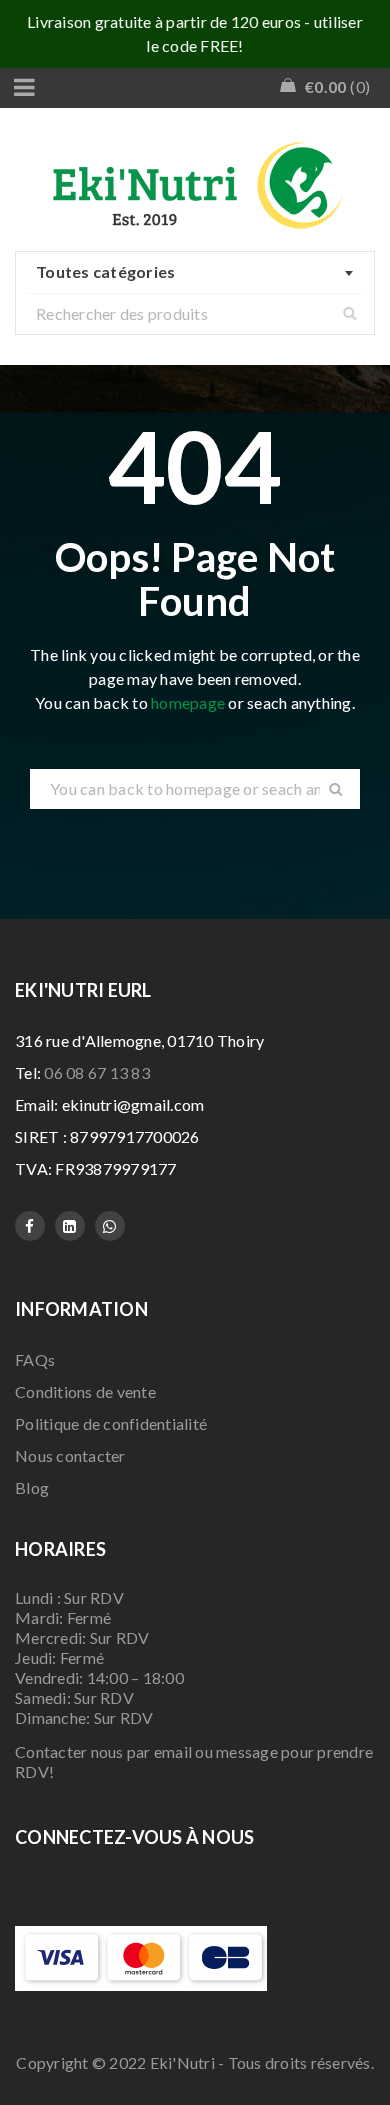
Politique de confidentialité (111, 1423)
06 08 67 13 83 (97, 1072)
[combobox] (195, 273)
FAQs (35, 1359)
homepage (188, 702)
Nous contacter (70, 1455)
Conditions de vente (85, 1391)
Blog (32, 1487)
